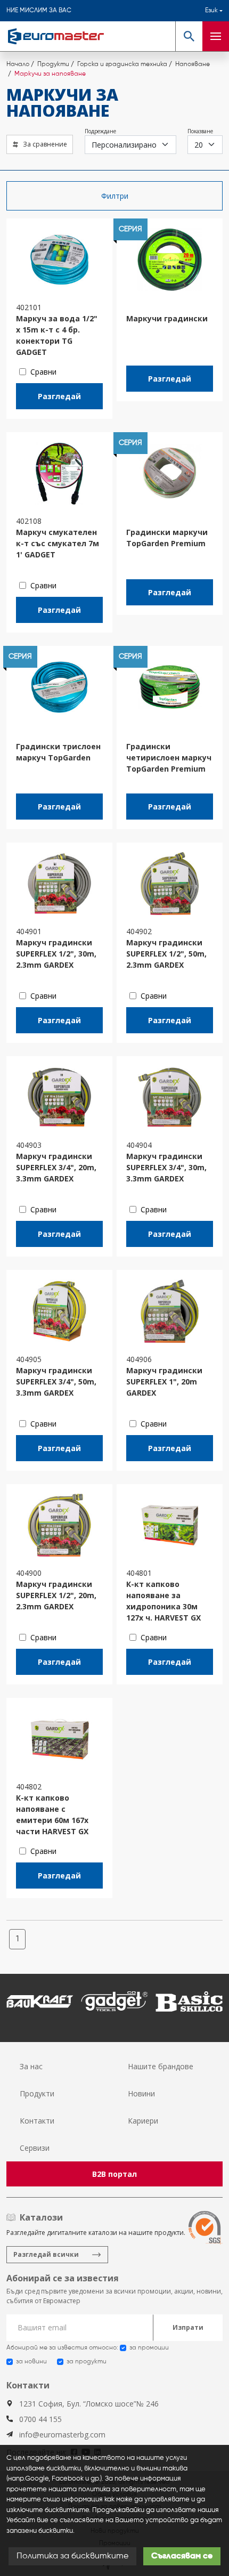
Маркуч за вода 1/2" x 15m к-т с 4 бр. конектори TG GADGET (57, 335)
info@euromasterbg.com (62, 2435)
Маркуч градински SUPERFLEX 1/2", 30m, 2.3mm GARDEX (56, 954)
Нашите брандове (161, 2066)
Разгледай (59, 396)
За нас (31, 2066)
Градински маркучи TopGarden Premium (167, 538)
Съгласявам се (182, 2556)
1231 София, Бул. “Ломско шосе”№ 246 (89, 2404)
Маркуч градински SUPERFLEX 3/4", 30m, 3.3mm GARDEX (166, 1167)
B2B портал (114, 2174)
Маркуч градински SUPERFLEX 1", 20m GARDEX (164, 1382)
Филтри (115, 196)
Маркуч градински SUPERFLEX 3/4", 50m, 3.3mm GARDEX (56, 1382)
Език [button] (211, 11)
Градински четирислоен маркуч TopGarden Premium (169, 758)
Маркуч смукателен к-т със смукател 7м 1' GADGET (58, 543)
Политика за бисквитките (72, 2556)
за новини (31, 2362)
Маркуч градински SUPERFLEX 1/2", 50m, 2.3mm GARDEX (166, 954)
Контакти (37, 2121)
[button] (189, 36)
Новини (141, 2093)
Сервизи (35, 2148)
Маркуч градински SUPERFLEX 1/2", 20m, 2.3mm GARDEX (56, 1595)
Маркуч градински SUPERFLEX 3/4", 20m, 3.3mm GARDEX (56, 1167)
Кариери (143, 2121)
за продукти (87, 2362)
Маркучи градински (167, 318)
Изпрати (188, 2327)
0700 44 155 (40, 2419)
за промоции (149, 2348)
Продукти (37, 2093)
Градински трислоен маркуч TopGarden (58, 752)
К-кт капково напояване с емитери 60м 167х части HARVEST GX (52, 1814)
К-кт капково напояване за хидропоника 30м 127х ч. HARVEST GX (163, 1601)
